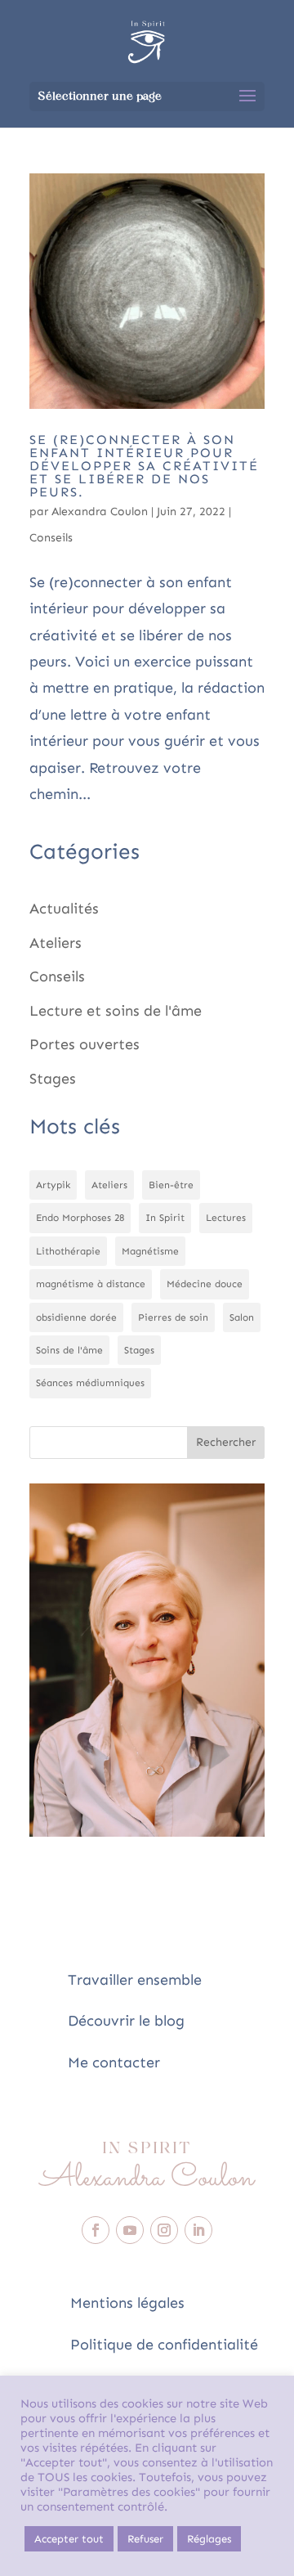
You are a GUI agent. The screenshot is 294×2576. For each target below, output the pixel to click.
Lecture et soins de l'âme (116, 1011)
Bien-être (171, 1185)
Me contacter (114, 2062)
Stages (53, 1079)
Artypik (53, 1185)
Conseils (51, 538)
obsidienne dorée (76, 1317)
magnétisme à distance (91, 1284)
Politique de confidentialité (164, 2345)
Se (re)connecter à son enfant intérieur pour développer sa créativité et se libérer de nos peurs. (144, 466)
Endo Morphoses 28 (80, 1218)
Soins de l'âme (69, 1350)
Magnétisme (150, 1251)
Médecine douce (205, 1284)
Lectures (226, 1218)
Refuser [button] (145, 2539)
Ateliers (56, 943)
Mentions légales (127, 2303)
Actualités (64, 909)
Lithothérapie (68, 1251)
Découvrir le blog (126, 2021)
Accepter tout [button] (69, 2539)
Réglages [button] (209, 2539)
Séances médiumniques (90, 1383)
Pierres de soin (173, 1317)
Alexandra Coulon (100, 512)
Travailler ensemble (135, 1980)
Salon (242, 1317)
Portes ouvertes (85, 1044)
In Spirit (165, 1218)
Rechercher (226, 1442)
